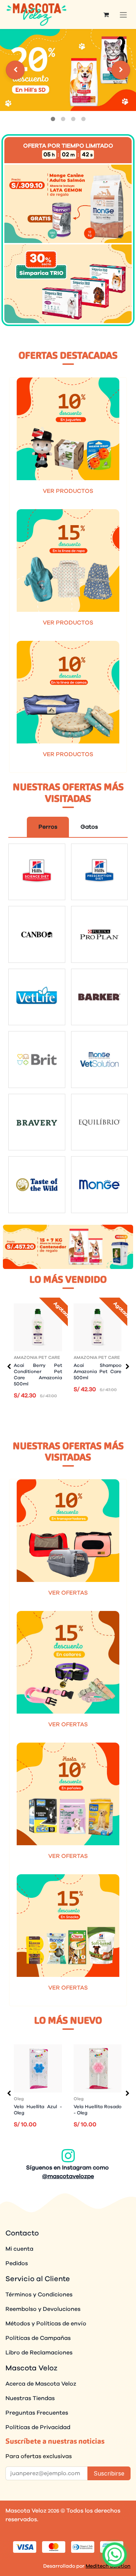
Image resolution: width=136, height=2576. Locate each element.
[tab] (53, 119)
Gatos (89, 827)
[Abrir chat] (114, 2554)
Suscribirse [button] (109, 2473)
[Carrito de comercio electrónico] (106, 15)
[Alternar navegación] (123, 15)
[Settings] (15, 70)
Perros (48, 827)
